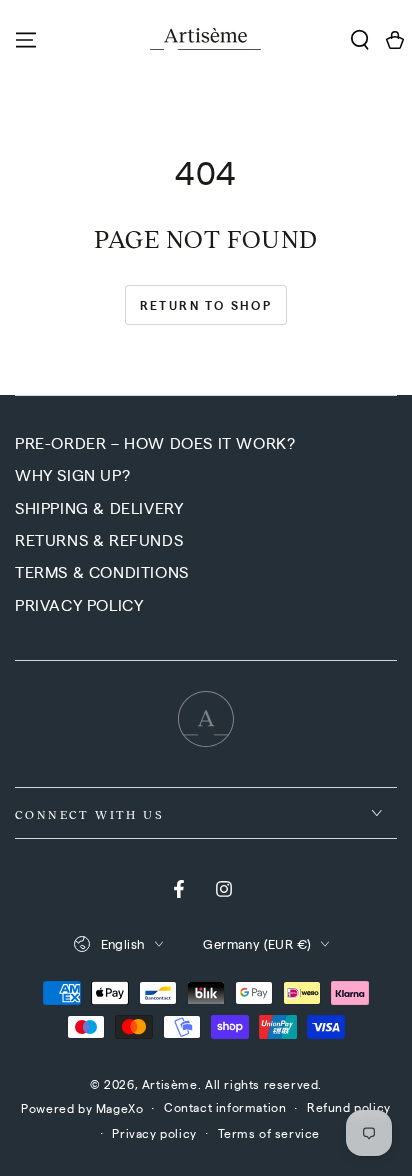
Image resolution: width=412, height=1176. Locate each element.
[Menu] (26, 40)
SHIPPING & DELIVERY (99, 507)
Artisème (170, 1084)
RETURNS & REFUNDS (99, 539)
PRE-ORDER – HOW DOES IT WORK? (155, 442)
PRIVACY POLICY (79, 604)
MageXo (120, 1108)
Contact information (225, 1107)
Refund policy (349, 1107)
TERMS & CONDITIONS (102, 571)
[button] (359, 40)
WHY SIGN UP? (72, 474)
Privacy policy (154, 1133)
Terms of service (269, 1133)
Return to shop (206, 305)
